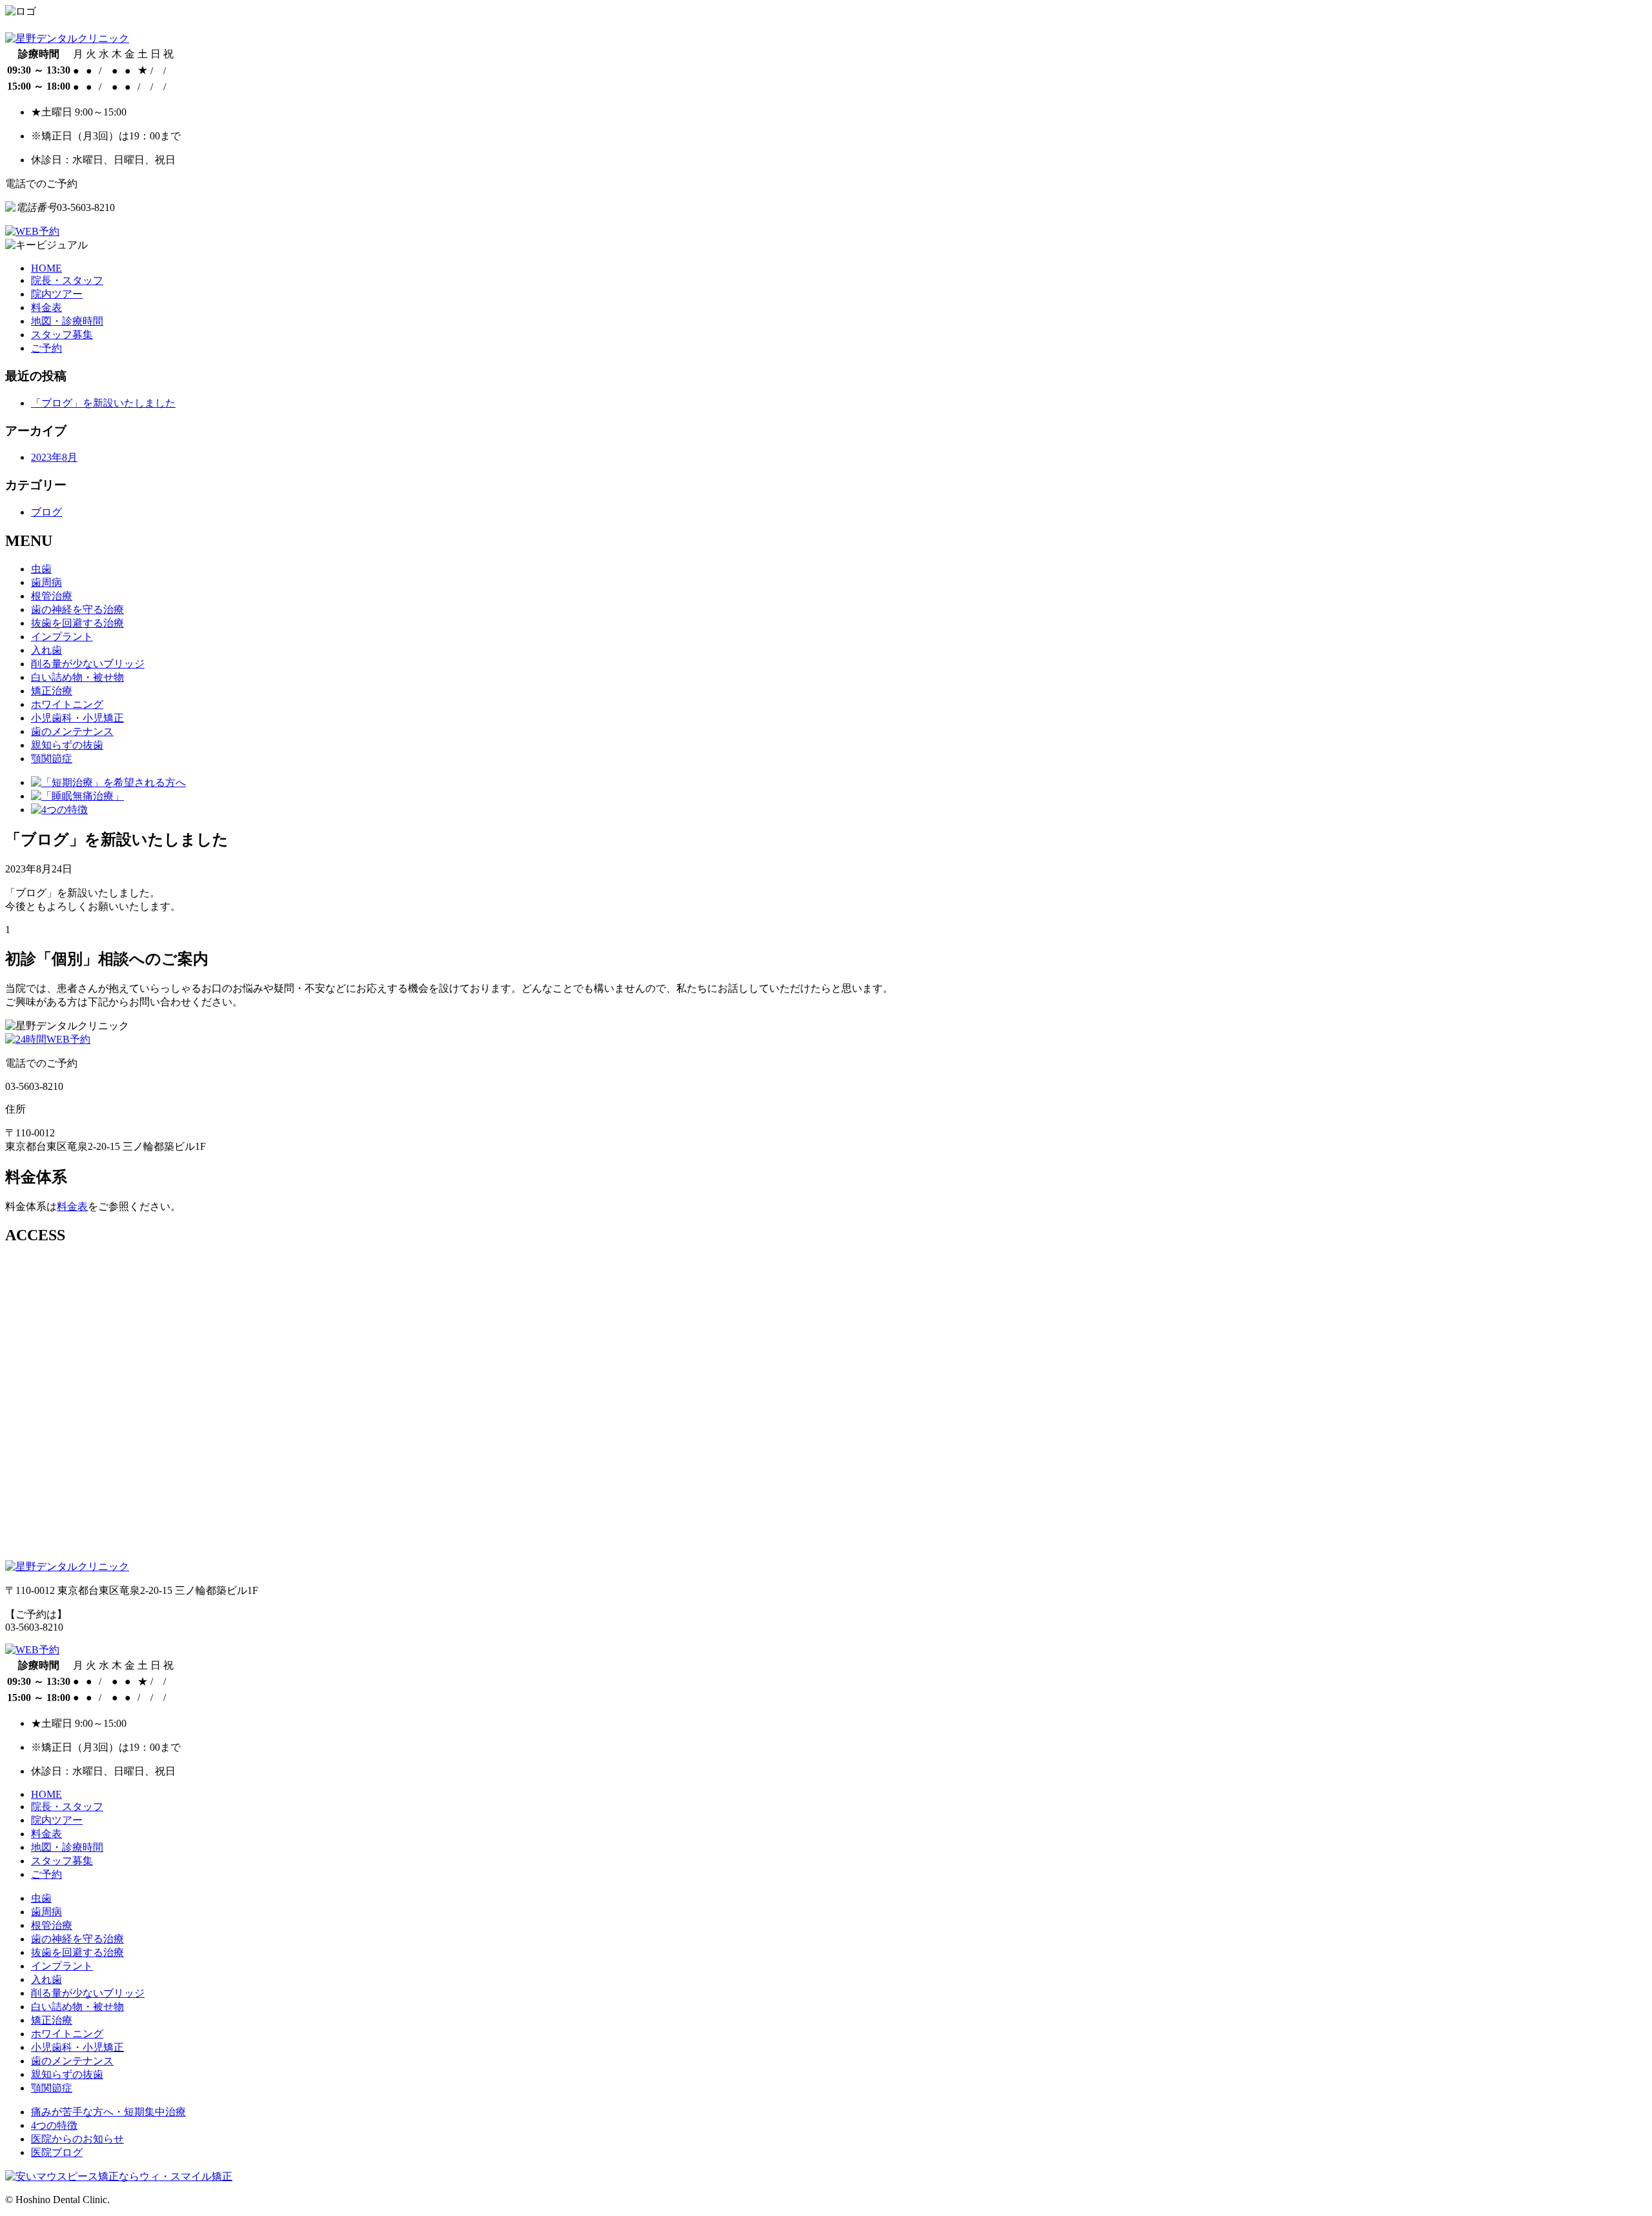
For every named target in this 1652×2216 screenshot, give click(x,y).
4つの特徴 (54, 2125)
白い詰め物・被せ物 (77, 677)
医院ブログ (57, 2152)
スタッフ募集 (62, 335)
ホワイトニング (67, 704)
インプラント (62, 637)
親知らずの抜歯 (67, 745)
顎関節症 (52, 759)
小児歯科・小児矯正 (77, 718)
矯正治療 (52, 691)
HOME (46, 268)
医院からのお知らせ (77, 2139)
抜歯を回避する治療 (77, 623)
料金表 (46, 307)
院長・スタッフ (67, 280)
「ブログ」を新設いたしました (103, 403)
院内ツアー (57, 294)
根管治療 (52, 596)
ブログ (46, 512)
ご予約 (46, 348)
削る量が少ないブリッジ (88, 664)
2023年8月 (54, 457)
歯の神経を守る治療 (77, 609)
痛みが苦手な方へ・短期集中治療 (108, 2112)
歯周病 (46, 582)
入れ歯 (46, 650)
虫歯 (41, 569)
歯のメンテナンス (72, 731)
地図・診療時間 (67, 321)
